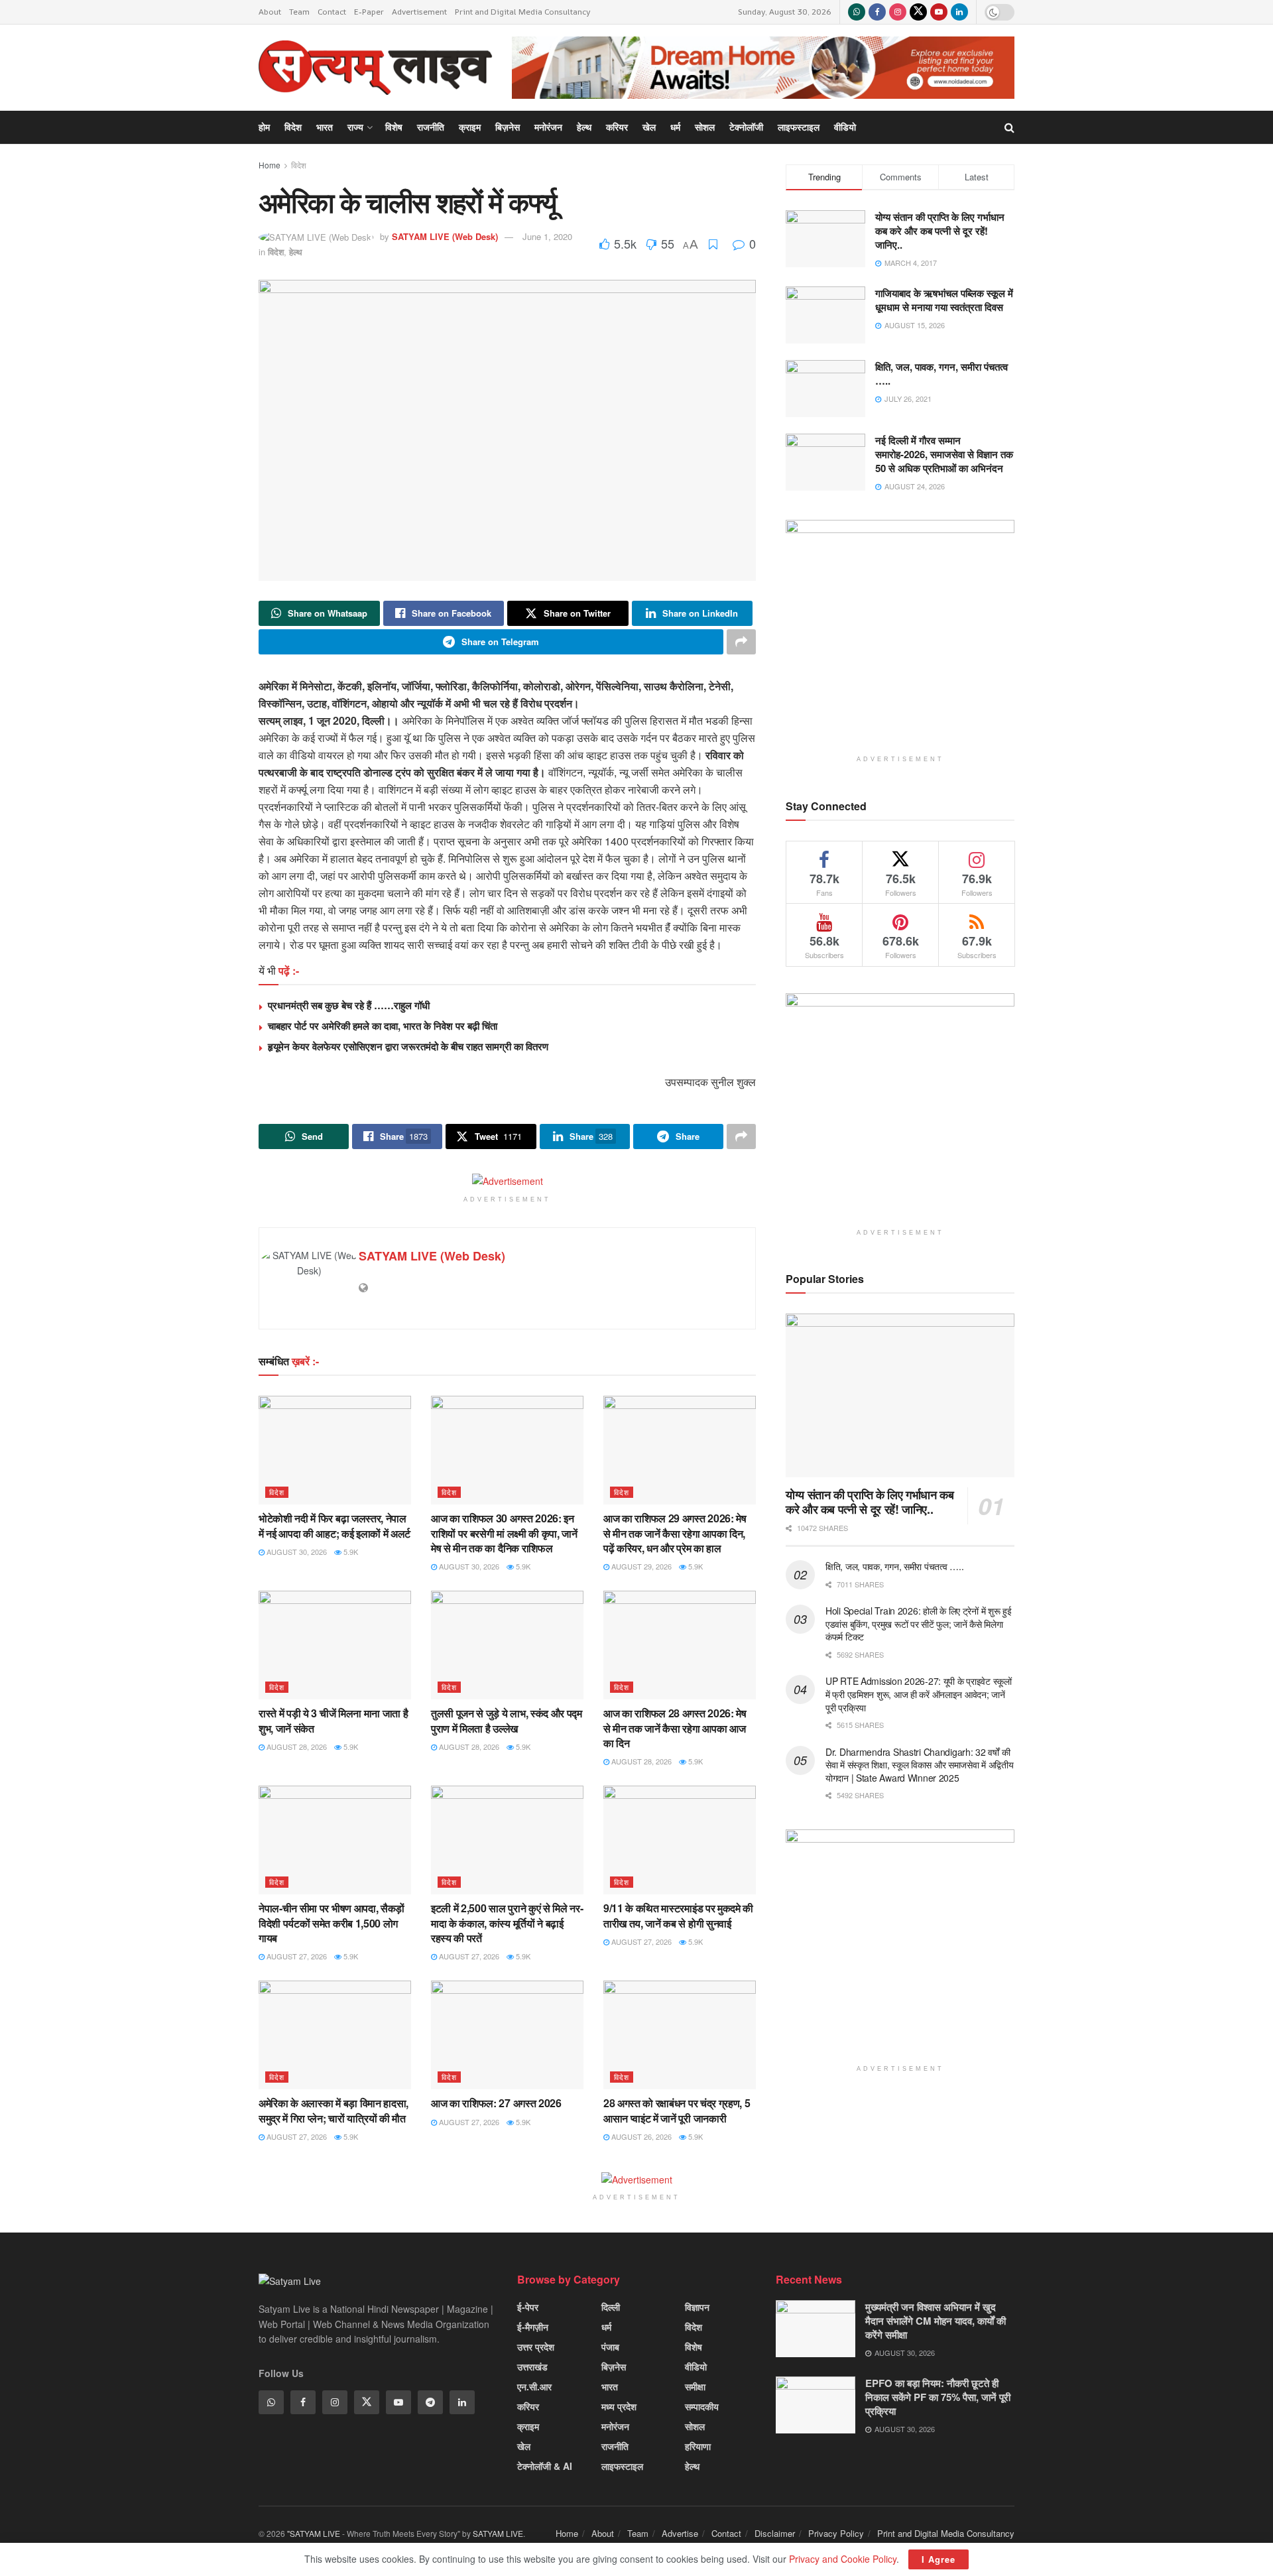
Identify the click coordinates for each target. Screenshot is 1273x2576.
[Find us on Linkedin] (462, 2402)
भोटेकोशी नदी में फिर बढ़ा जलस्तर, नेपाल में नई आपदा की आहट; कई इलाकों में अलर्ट (334, 1525)
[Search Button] (1009, 127)
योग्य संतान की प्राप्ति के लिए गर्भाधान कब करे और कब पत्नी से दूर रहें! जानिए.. (940, 231)
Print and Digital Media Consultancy (523, 12)
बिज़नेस (508, 127)
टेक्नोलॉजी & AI (545, 2466)
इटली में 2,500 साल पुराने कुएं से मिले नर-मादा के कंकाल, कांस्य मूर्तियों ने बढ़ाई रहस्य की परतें (507, 1923)
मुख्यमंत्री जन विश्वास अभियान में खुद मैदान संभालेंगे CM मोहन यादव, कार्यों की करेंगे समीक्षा (936, 2321)
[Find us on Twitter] (918, 12)
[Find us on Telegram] (430, 2402)
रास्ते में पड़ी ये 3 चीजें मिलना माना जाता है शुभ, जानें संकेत (333, 1720)
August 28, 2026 (296, 1747)
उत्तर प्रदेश (536, 2347)
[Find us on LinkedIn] (959, 12)
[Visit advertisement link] (763, 67)
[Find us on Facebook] (877, 12)
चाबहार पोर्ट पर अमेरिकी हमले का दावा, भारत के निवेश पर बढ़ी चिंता (383, 1026)
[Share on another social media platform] (741, 642)
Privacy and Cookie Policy (843, 2559)
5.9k (350, 1552)
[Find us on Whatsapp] (857, 12)
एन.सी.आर (534, 2386)
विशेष (394, 127)
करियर (617, 127)
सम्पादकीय (702, 2406)
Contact (332, 12)
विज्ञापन (697, 2307)
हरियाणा (698, 2446)
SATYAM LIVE (498, 2533)
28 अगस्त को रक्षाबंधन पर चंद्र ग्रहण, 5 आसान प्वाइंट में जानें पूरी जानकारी (677, 2110)
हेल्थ (584, 127)
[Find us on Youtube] (939, 12)
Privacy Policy (836, 2533)
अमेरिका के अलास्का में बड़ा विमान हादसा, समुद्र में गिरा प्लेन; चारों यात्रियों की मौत (333, 2110)
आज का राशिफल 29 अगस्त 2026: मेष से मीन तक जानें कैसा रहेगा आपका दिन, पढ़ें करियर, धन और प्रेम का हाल (675, 1533)
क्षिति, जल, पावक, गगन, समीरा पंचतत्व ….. (941, 374)
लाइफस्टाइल (799, 127)
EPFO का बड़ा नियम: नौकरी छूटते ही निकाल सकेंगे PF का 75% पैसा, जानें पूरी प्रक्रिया (938, 2397)
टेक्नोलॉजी (746, 127)
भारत (325, 127)
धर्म (675, 127)
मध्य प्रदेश (619, 2406)
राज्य (355, 127)
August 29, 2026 (640, 1566)
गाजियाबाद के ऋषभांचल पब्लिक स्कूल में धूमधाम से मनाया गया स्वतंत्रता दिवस (944, 300)
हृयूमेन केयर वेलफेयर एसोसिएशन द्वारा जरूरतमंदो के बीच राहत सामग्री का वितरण (408, 1046)
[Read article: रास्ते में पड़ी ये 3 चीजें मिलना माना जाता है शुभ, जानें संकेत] (335, 1645)
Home (270, 165)
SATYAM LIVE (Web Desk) (445, 236)
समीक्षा (695, 2386)
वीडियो (845, 127)
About (270, 12)
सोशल (705, 127)
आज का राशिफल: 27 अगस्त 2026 (496, 2103)
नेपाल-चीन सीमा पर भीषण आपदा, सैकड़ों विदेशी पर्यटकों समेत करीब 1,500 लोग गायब (332, 1923)
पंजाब (610, 2347)
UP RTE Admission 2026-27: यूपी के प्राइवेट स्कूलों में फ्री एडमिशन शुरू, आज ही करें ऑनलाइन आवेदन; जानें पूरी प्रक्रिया (919, 1694)
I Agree (939, 2559)
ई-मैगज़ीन (533, 2327)
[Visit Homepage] (376, 68)
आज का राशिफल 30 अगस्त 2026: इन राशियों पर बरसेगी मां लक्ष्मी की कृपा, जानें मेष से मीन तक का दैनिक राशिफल (504, 1533)
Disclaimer (775, 2533)
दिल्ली (611, 2307)
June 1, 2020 (547, 236)
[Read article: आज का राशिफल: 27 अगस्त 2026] (507, 2035)
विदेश (293, 127)
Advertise (680, 2533)
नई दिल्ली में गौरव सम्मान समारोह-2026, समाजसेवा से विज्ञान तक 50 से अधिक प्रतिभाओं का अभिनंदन (944, 454)
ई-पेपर (528, 2307)
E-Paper (369, 12)
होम (264, 127)
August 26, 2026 (640, 2136)
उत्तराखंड (532, 2366)
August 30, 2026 (296, 1552)
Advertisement (419, 12)
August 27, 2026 (296, 1956)
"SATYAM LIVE (314, 2533)
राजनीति (431, 127)
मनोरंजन (548, 127)
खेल (649, 127)
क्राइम (470, 127)
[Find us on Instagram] (898, 12)
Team (299, 12)
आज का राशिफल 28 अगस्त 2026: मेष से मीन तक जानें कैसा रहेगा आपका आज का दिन (675, 1728)
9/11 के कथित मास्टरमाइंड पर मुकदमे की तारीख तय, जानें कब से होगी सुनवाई (678, 1915)
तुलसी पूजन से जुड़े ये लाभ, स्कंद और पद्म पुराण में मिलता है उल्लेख (507, 1720)
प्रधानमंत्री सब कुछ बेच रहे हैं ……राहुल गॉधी (349, 1005)
